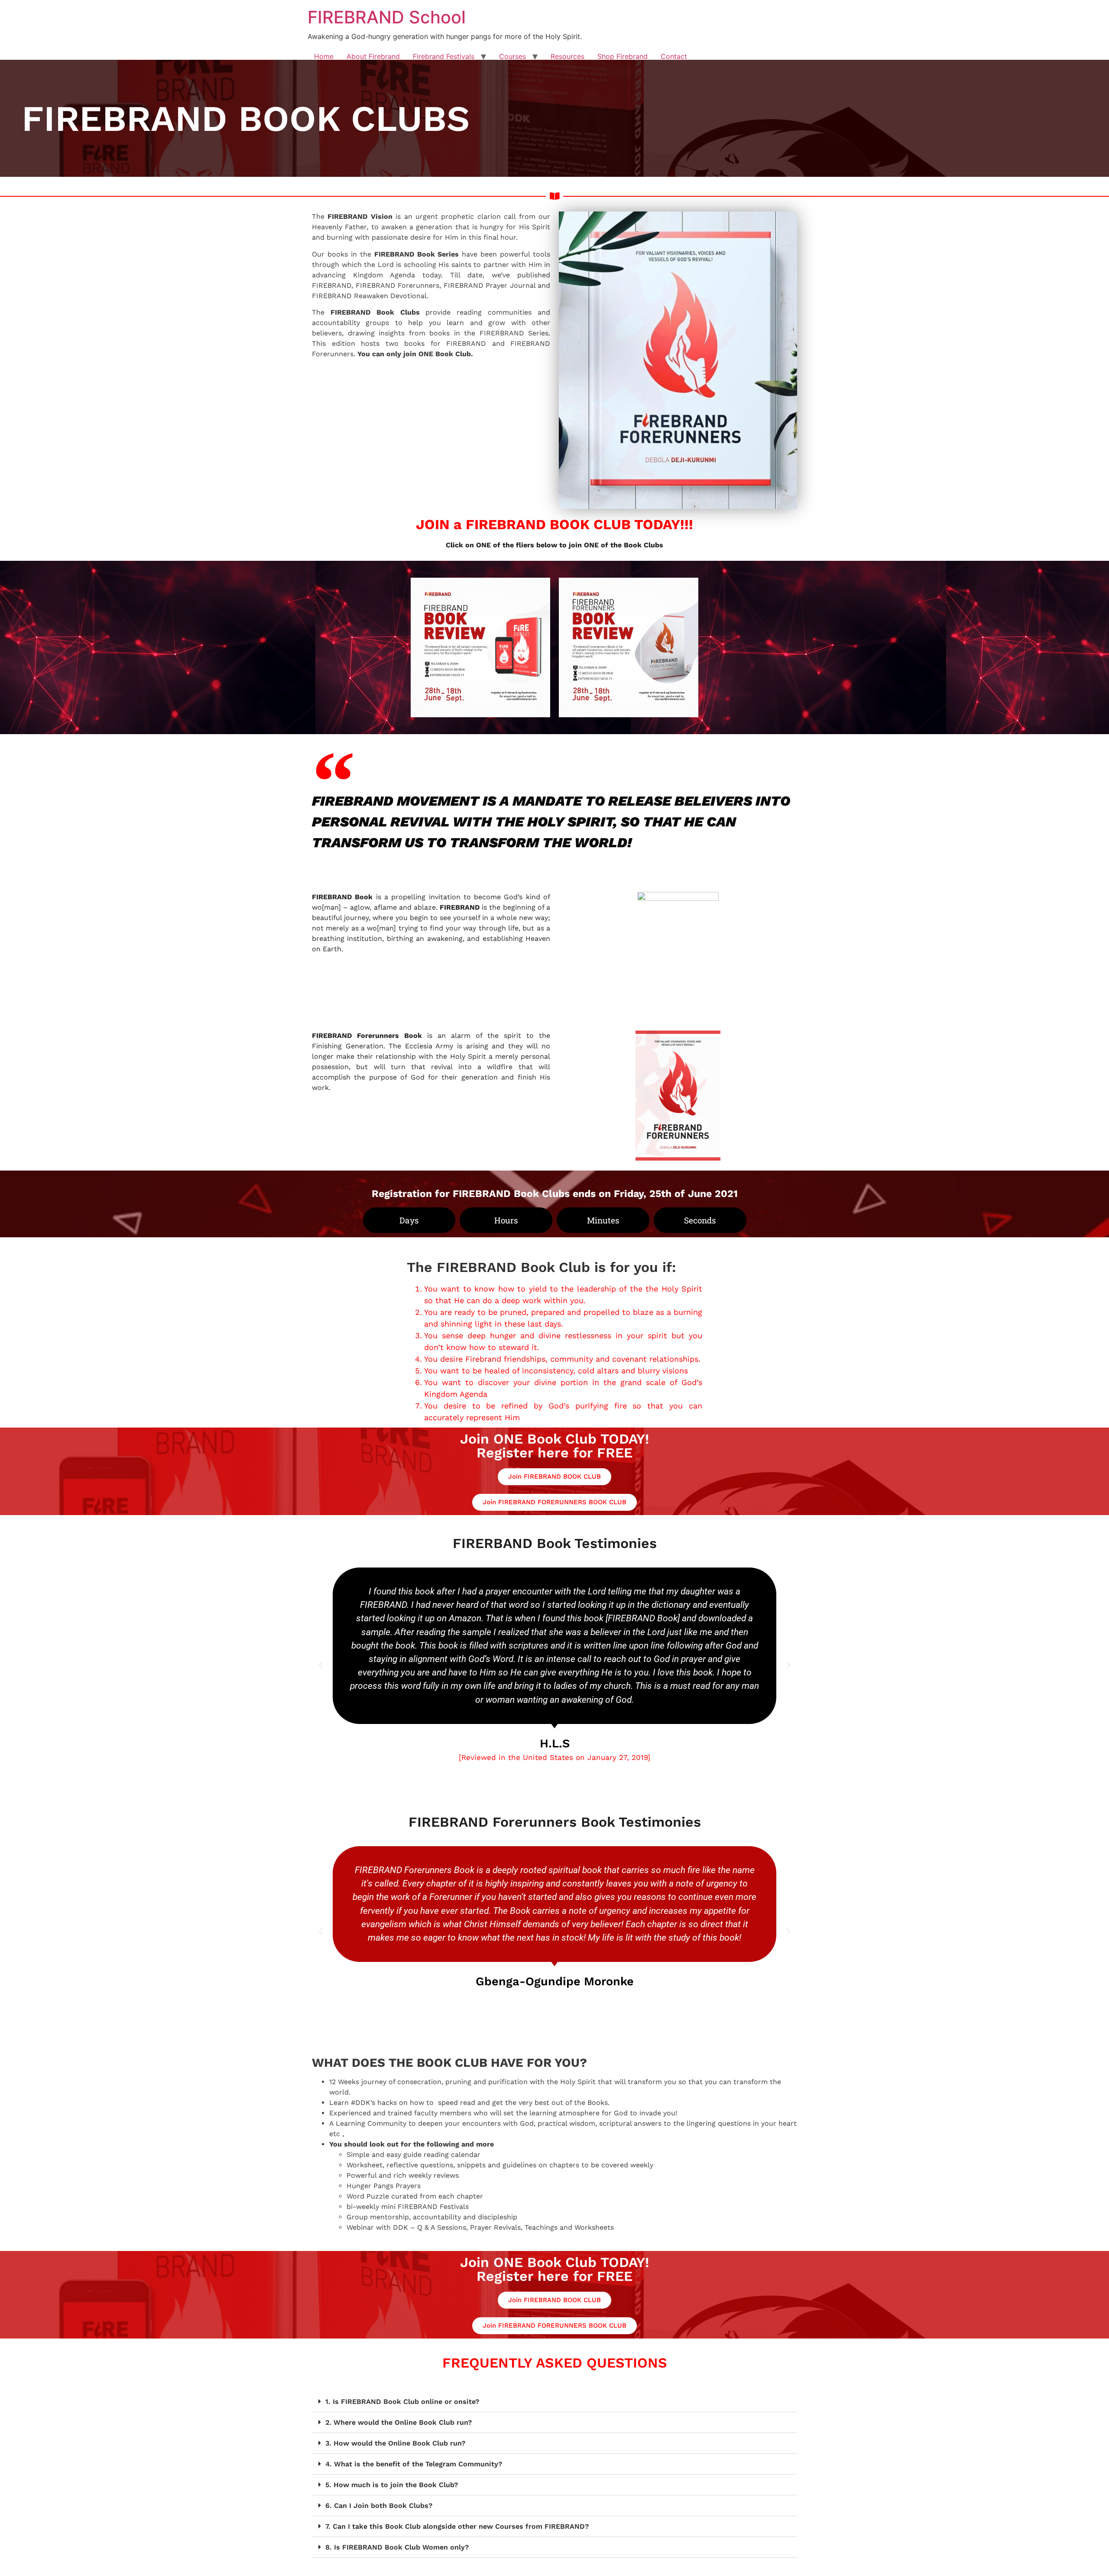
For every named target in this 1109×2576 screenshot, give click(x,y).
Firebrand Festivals (444, 56)
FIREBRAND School (387, 17)
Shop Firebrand (623, 56)
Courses (512, 56)
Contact (674, 56)
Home (324, 56)
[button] (321, 1665)
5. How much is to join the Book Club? (392, 2485)
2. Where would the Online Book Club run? (399, 2422)
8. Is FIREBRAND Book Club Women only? (397, 2547)
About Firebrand (373, 56)
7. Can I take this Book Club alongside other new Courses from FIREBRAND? (457, 2526)
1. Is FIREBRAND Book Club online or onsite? (402, 2402)
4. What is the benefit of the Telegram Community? (414, 2464)
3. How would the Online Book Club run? (395, 2443)
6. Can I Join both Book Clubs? (379, 2506)
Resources (567, 56)
